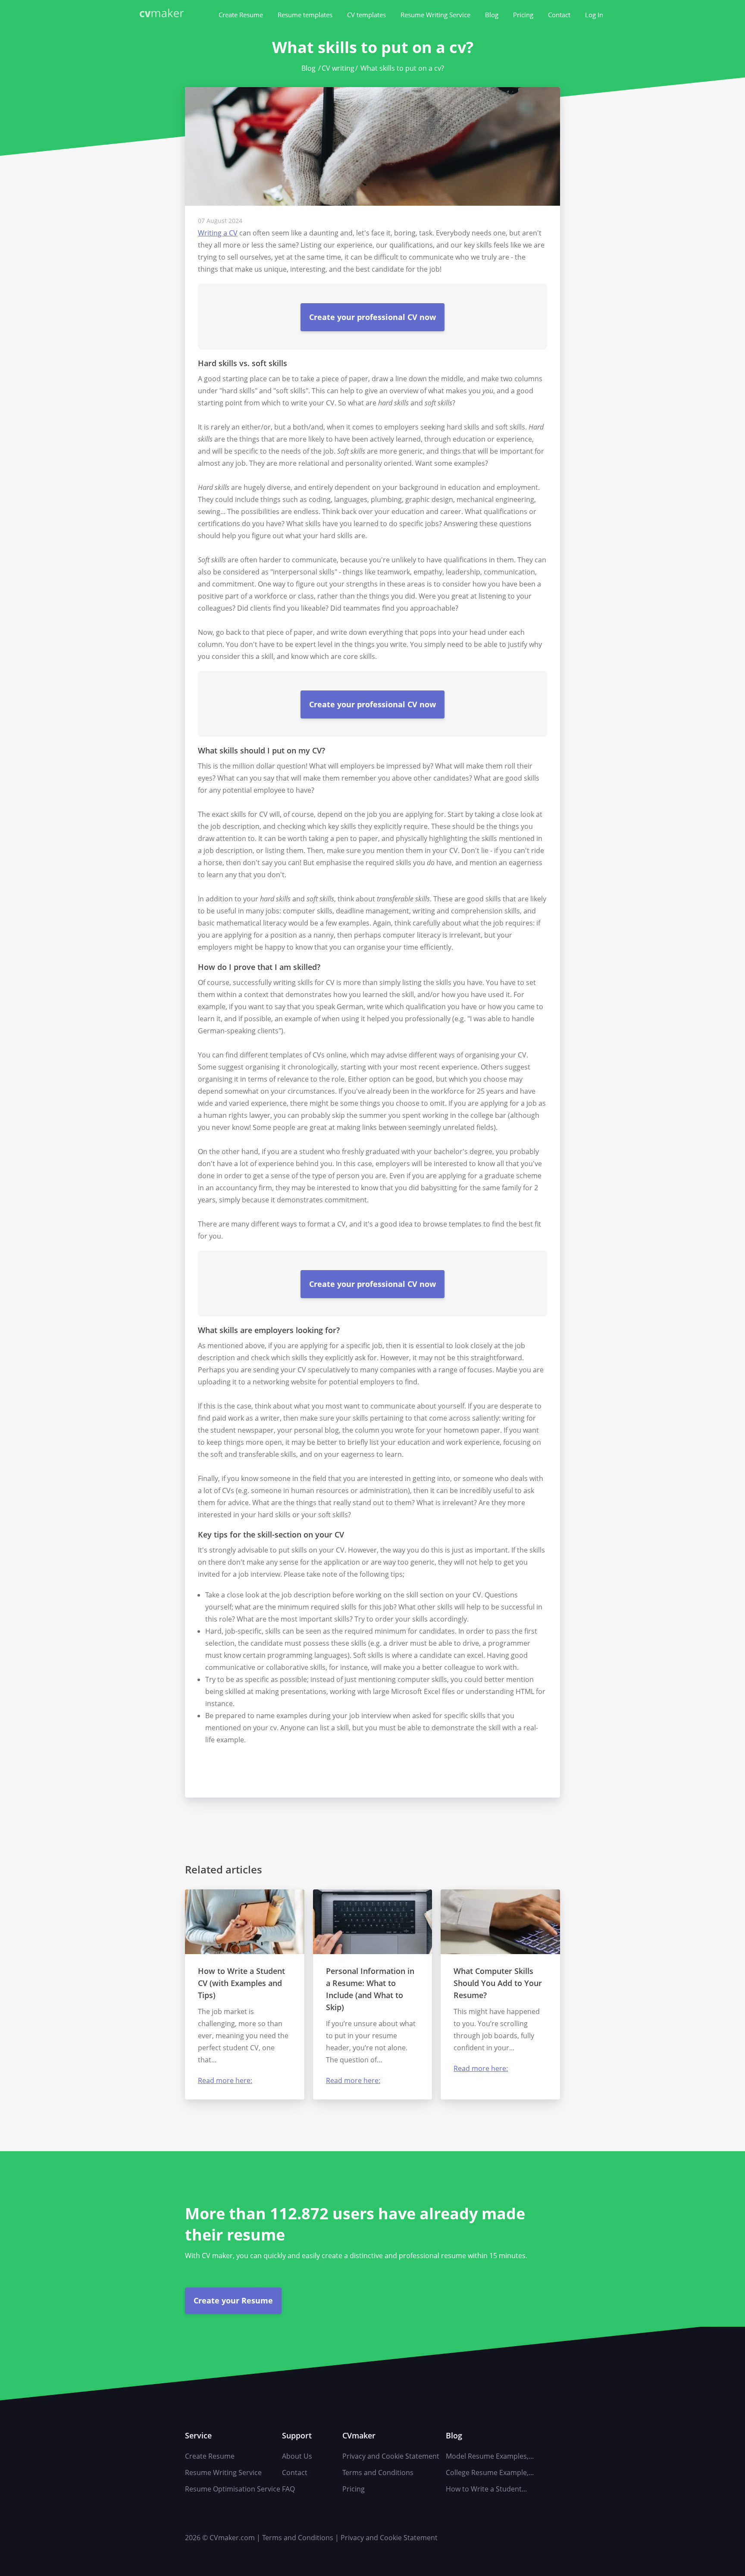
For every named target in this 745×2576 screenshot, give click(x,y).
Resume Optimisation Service (233, 2489)
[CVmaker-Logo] (163, 14)
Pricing (523, 15)
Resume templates (305, 15)
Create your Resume (233, 2300)
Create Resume (241, 15)
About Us (297, 2456)
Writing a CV (218, 233)
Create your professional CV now (372, 317)
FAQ (288, 2489)
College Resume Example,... (490, 2472)
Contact (559, 15)
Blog (492, 15)
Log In (594, 15)
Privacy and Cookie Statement (391, 2456)
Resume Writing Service (435, 15)
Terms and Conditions (378, 2472)
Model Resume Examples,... (490, 2456)
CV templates (366, 15)
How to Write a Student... (486, 2489)
